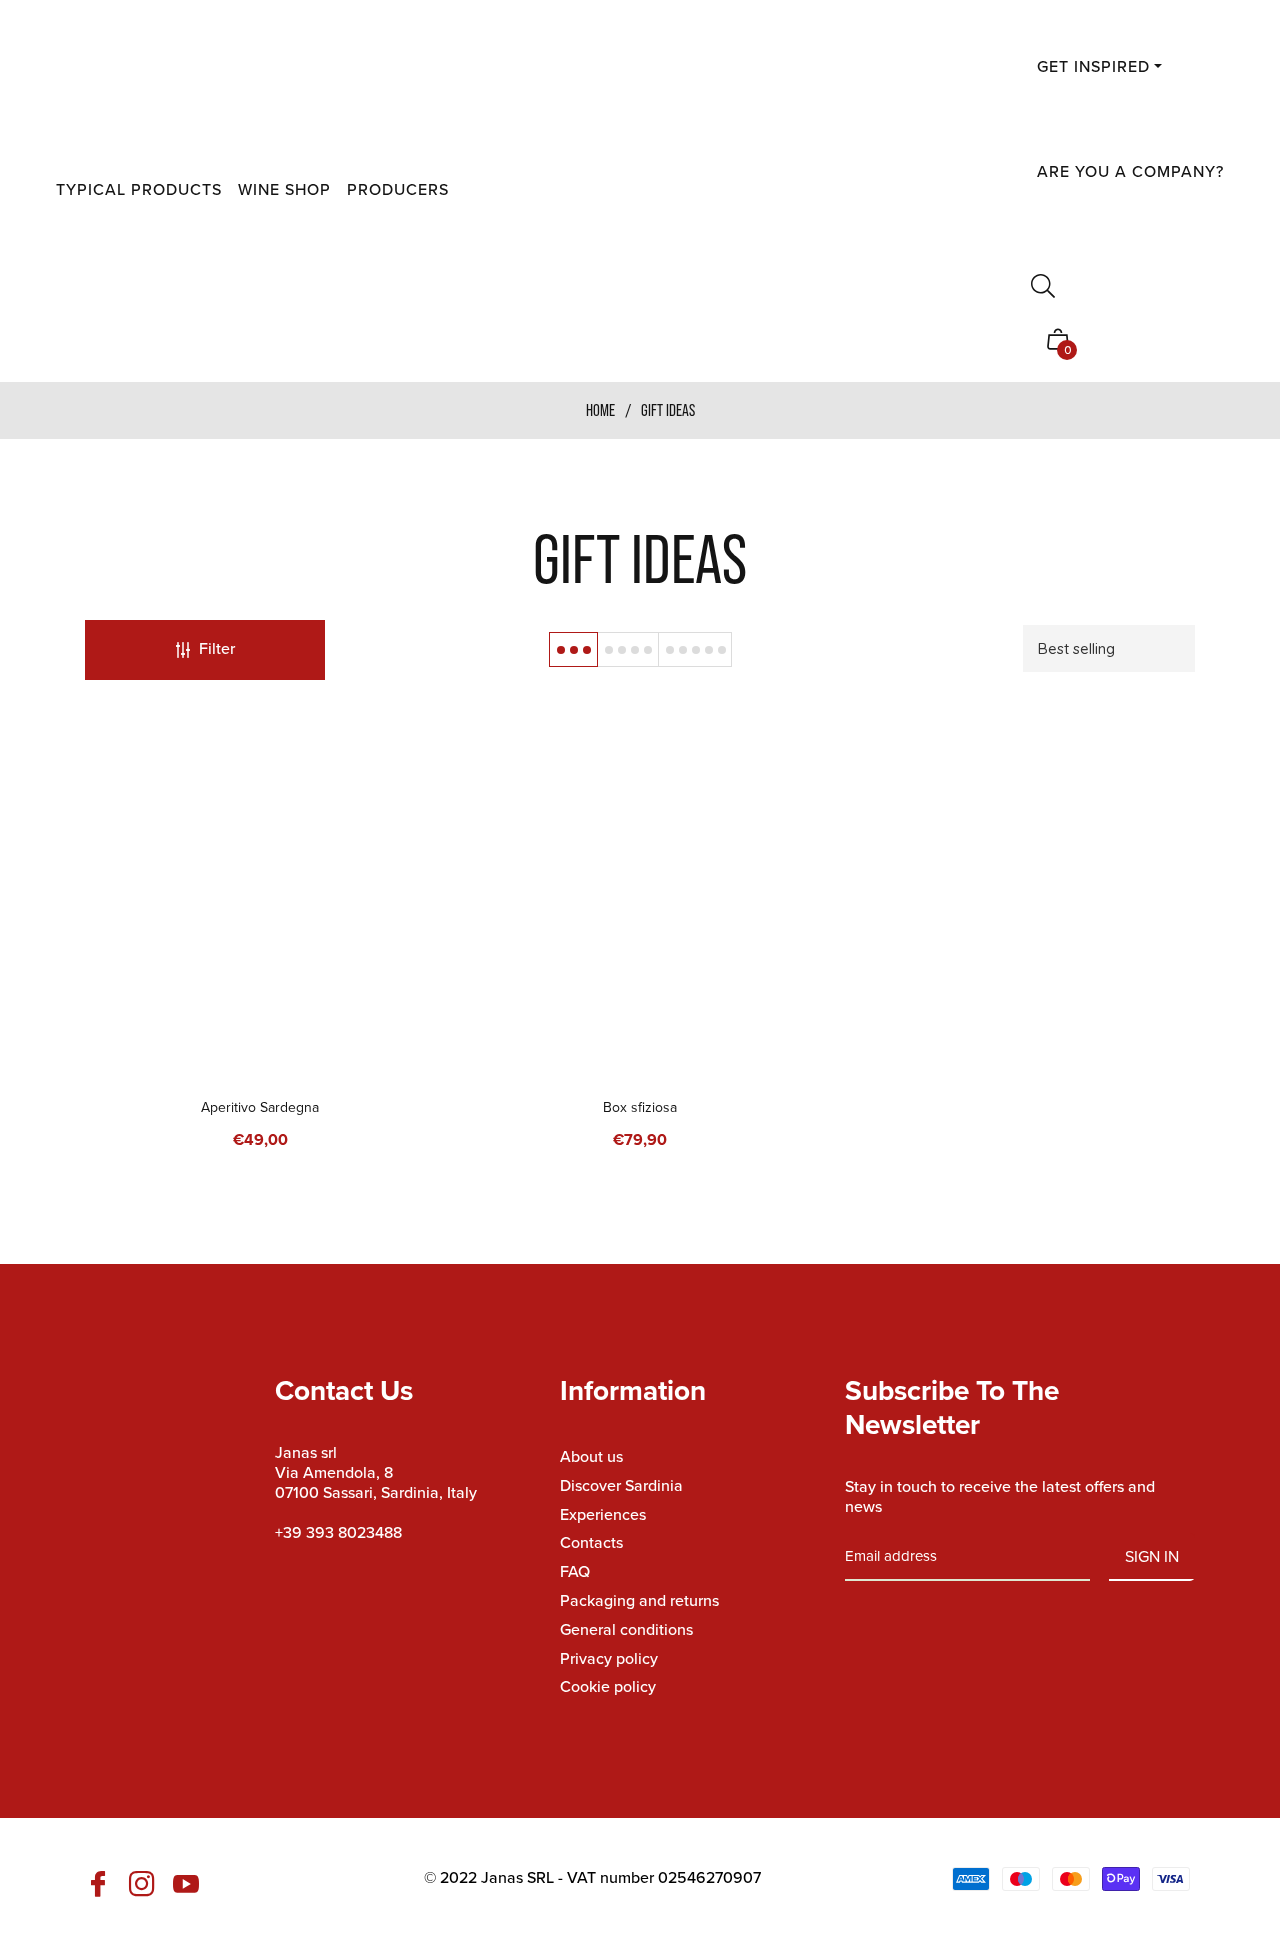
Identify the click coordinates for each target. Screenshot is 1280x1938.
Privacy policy (609, 1658)
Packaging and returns (639, 1600)
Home (600, 410)
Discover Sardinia (621, 1485)
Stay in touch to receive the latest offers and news (1000, 1497)
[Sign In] (1041, 244)
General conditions (626, 1629)
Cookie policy (608, 1686)
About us (591, 1456)
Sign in (1152, 1556)
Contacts (591, 1542)
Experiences (603, 1514)
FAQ (575, 1571)
